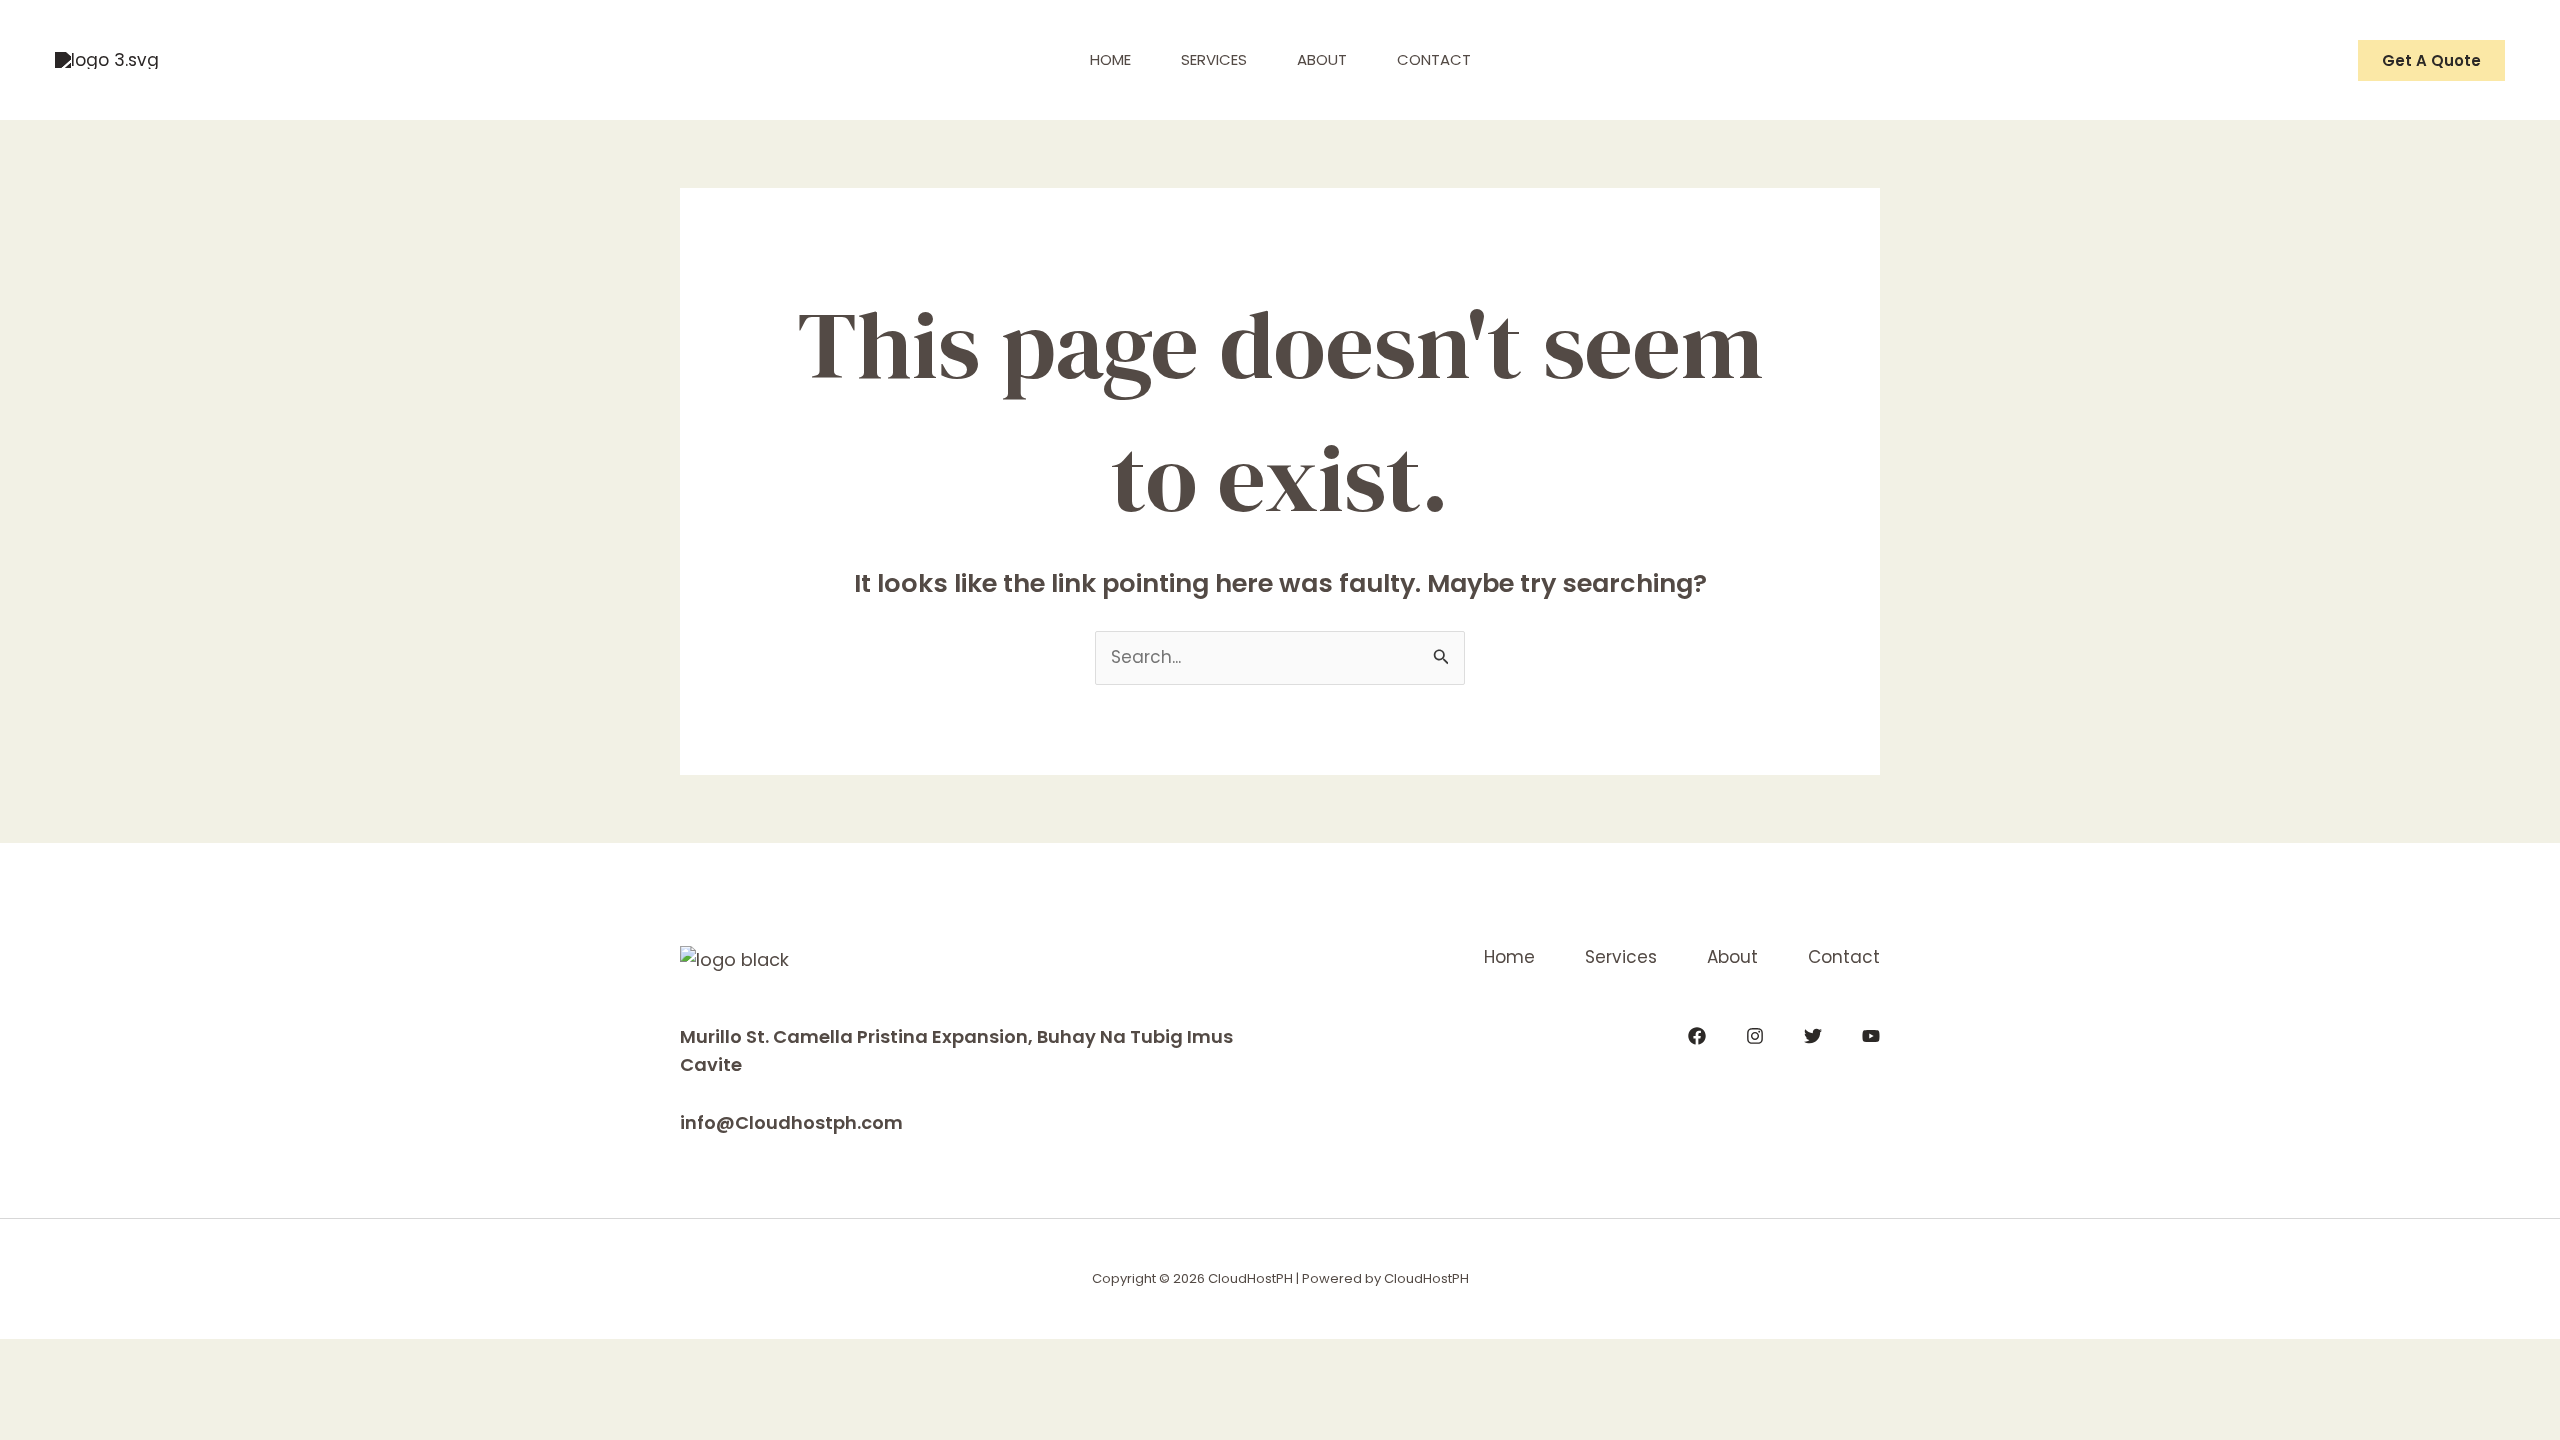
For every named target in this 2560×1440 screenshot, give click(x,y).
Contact (1434, 59)
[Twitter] (1813, 1036)
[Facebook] (1697, 1036)
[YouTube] (1871, 1036)
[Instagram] (1755, 1036)
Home (1110, 59)
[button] (2431, 60)
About (1322, 59)
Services (1214, 59)
